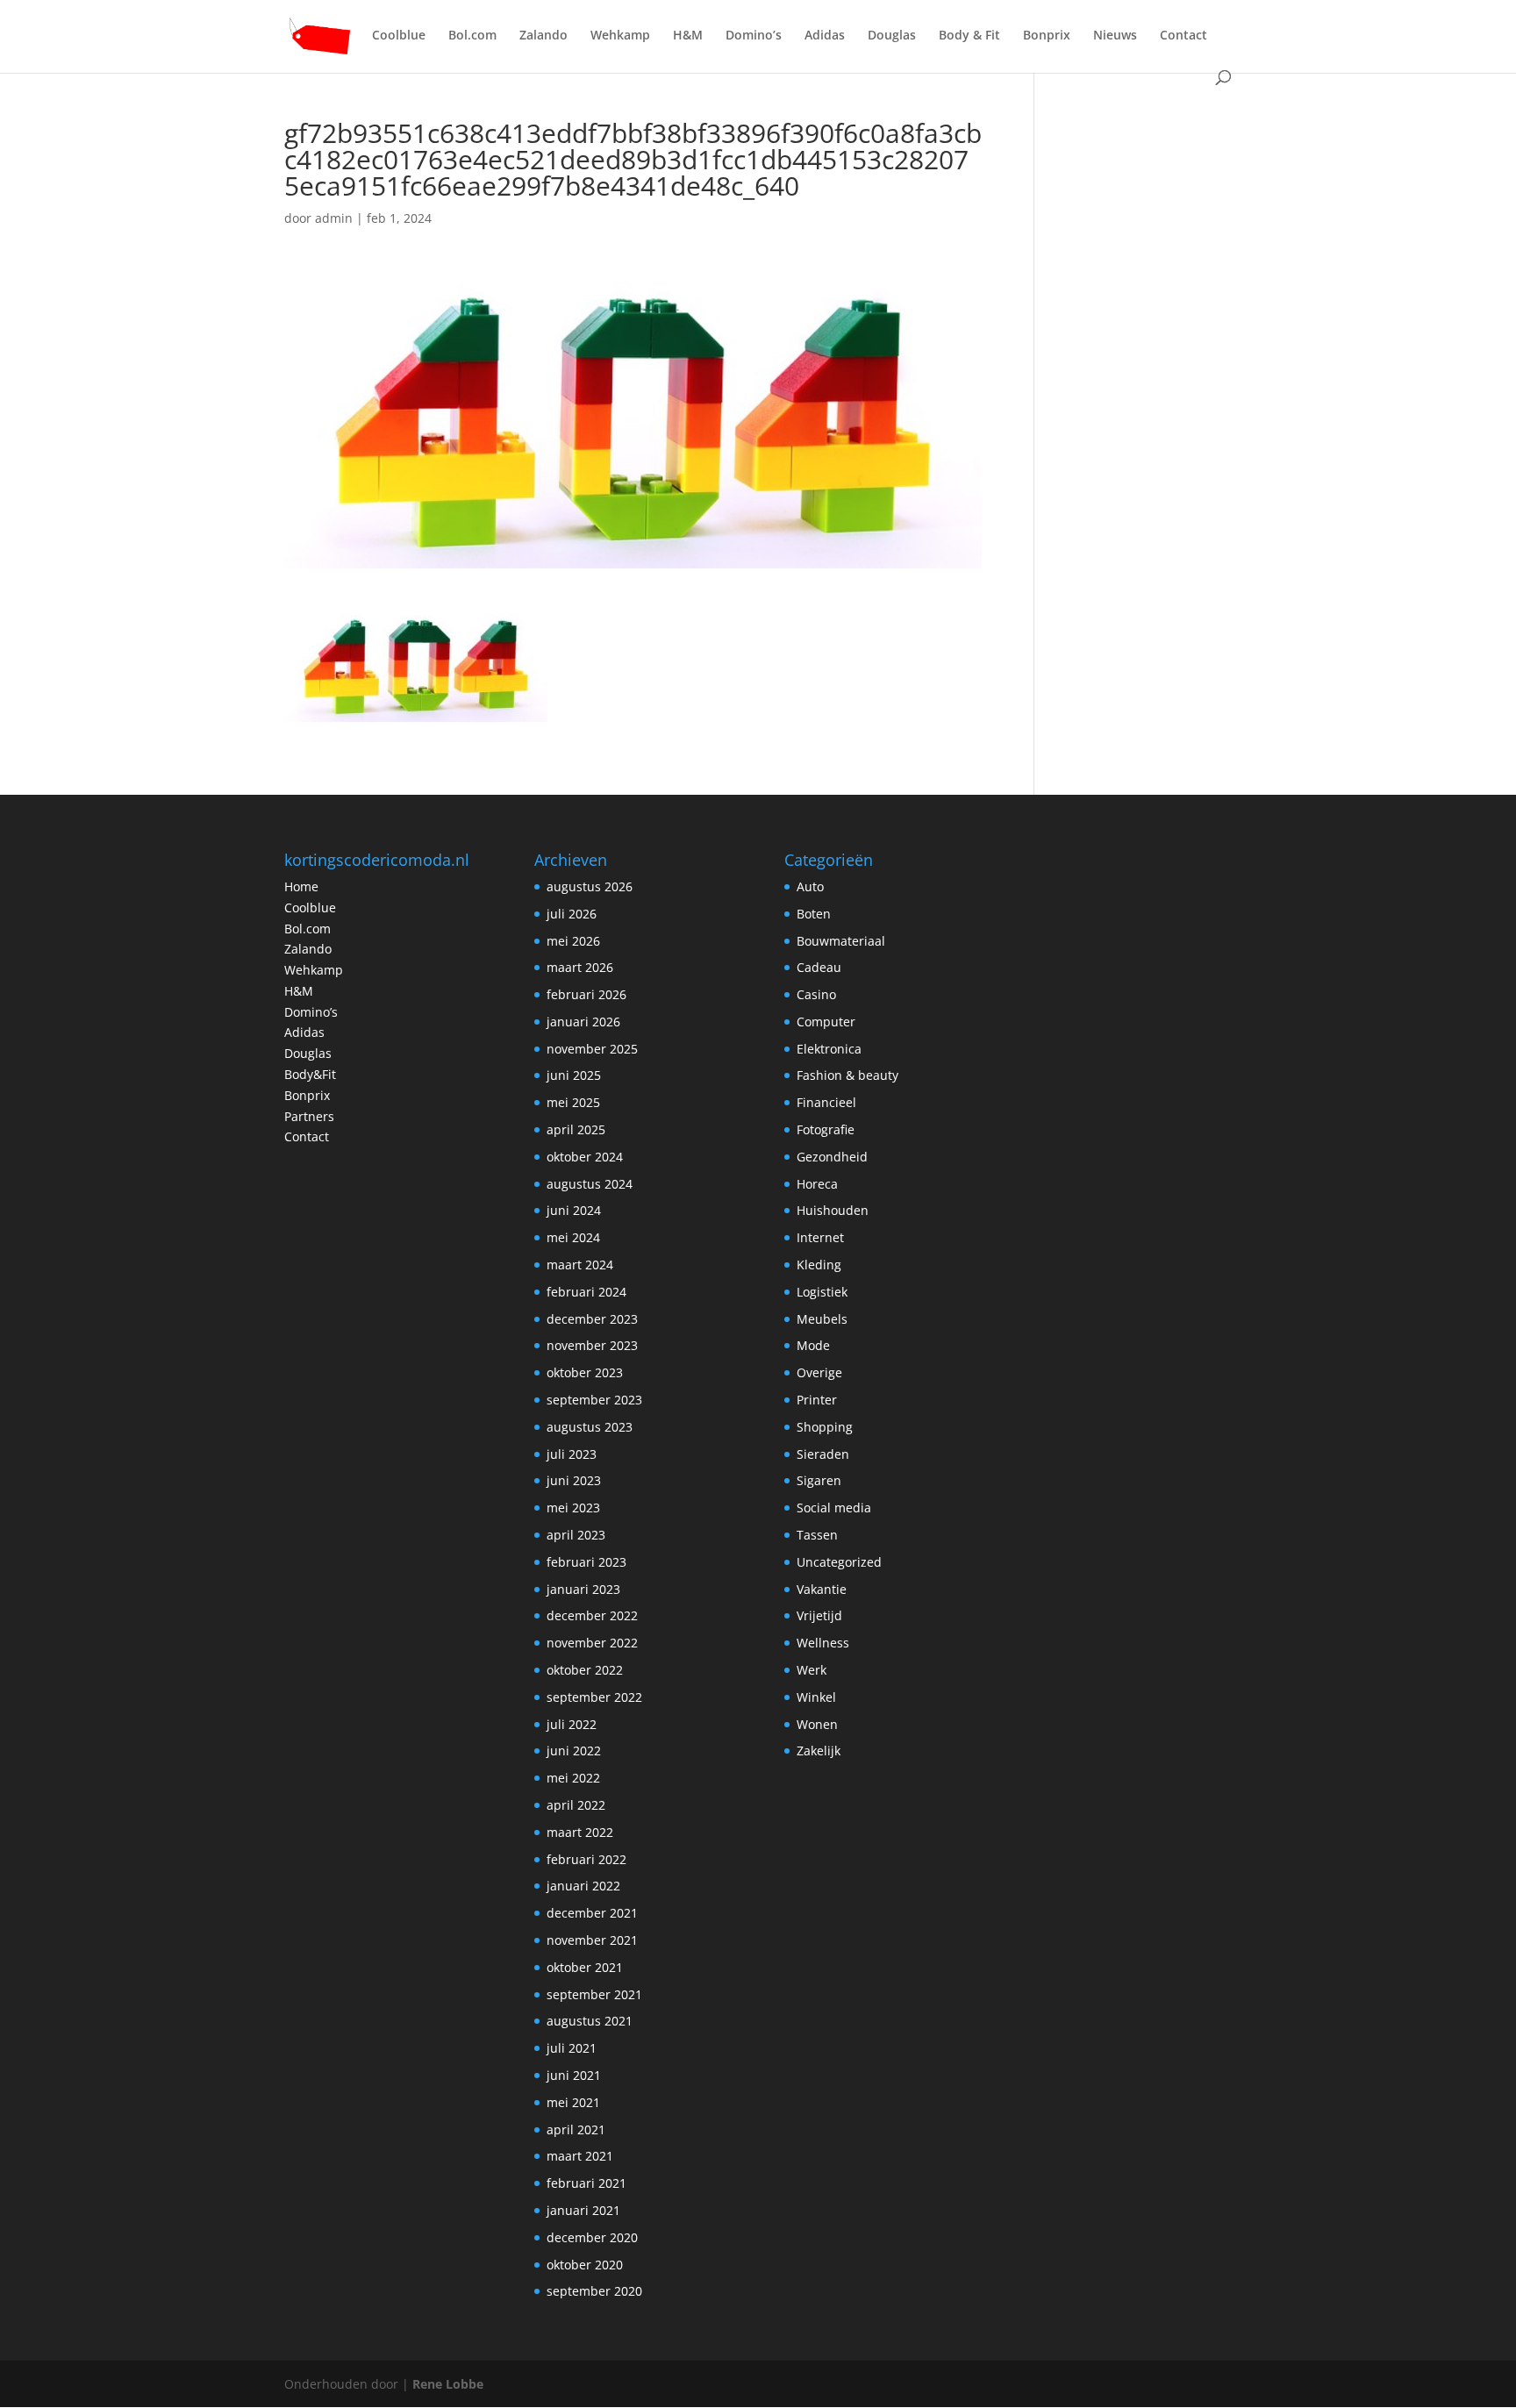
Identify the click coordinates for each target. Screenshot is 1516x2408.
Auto (810, 886)
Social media (834, 1508)
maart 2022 (580, 1832)
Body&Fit (310, 1074)
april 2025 (576, 1129)
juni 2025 (574, 1075)
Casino (816, 994)
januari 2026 (583, 1022)
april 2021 (576, 2129)
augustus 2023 (590, 1427)
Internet (820, 1237)
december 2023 (592, 1319)
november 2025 (592, 1049)
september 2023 (594, 1400)
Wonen (817, 1724)
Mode (813, 1345)
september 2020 (594, 2291)
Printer (817, 1400)
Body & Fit (969, 36)
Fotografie (826, 1129)
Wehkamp (620, 36)
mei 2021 (573, 2102)
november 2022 (592, 1643)
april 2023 (576, 1535)
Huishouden (833, 1210)
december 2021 (592, 1913)
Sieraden (823, 1454)
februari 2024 (586, 1292)
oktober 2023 (585, 1372)
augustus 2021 (590, 2021)
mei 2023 (573, 1508)
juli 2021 (572, 2048)
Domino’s (754, 36)
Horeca (817, 1184)
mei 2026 (573, 941)
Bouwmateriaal (841, 941)
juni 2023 (574, 1480)
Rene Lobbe (448, 2384)
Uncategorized (839, 1562)
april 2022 (576, 1805)
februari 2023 (586, 1562)
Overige (819, 1372)
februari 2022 (586, 1859)
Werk (812, 1670)
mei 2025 (573, 1102)
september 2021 (594, 1994)
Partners (309, 1116)
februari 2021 (586, 2183)
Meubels (822, 1319)
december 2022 (592, 1615)
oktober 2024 (585, 1157)
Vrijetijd (819, 1615)
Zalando (543, 36)
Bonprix (1047, 36)
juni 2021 (574, 2075)
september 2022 (594, 1697)
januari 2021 (583, 2210)
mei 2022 (573, 1778)
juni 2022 (574, 1751)
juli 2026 (572, 914)
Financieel (826, 1102)
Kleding (819, 1265)
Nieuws (1115, 36)
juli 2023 (572, 1454)
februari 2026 (586, 994)
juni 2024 (574, 1210)
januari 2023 (583, 1589)
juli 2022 (572, 1724)
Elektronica (829, 1049)
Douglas (892, 36)
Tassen (817, 1535)
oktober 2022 (585, 1670)
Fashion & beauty (847, 1075)
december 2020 (592, 2237)
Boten (814, 914)
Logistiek (822, 1292)
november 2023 (592, 1345)
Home (301, 886)
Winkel (816, 1697)
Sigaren (819, 1480)
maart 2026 (580, 967)
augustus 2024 (590, 1184)
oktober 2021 (585, 1967)
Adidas (825, 36)
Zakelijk (819, 1751)
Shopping (825, 1427)
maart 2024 (580, 1265)
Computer (826, 1022)
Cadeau (819, 967)
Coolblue (399, 36)
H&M (688, 36)
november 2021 (592, 1940)
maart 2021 (580, 2156)
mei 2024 (573, 1237)
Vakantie (822, 1589)
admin (334, 218)
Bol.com (472, 36)
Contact (1183, 36)
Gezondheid (832, 1157)
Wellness (823, 1643)
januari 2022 (583, 1886)
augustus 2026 (590, 886)
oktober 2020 (585, 2265)
